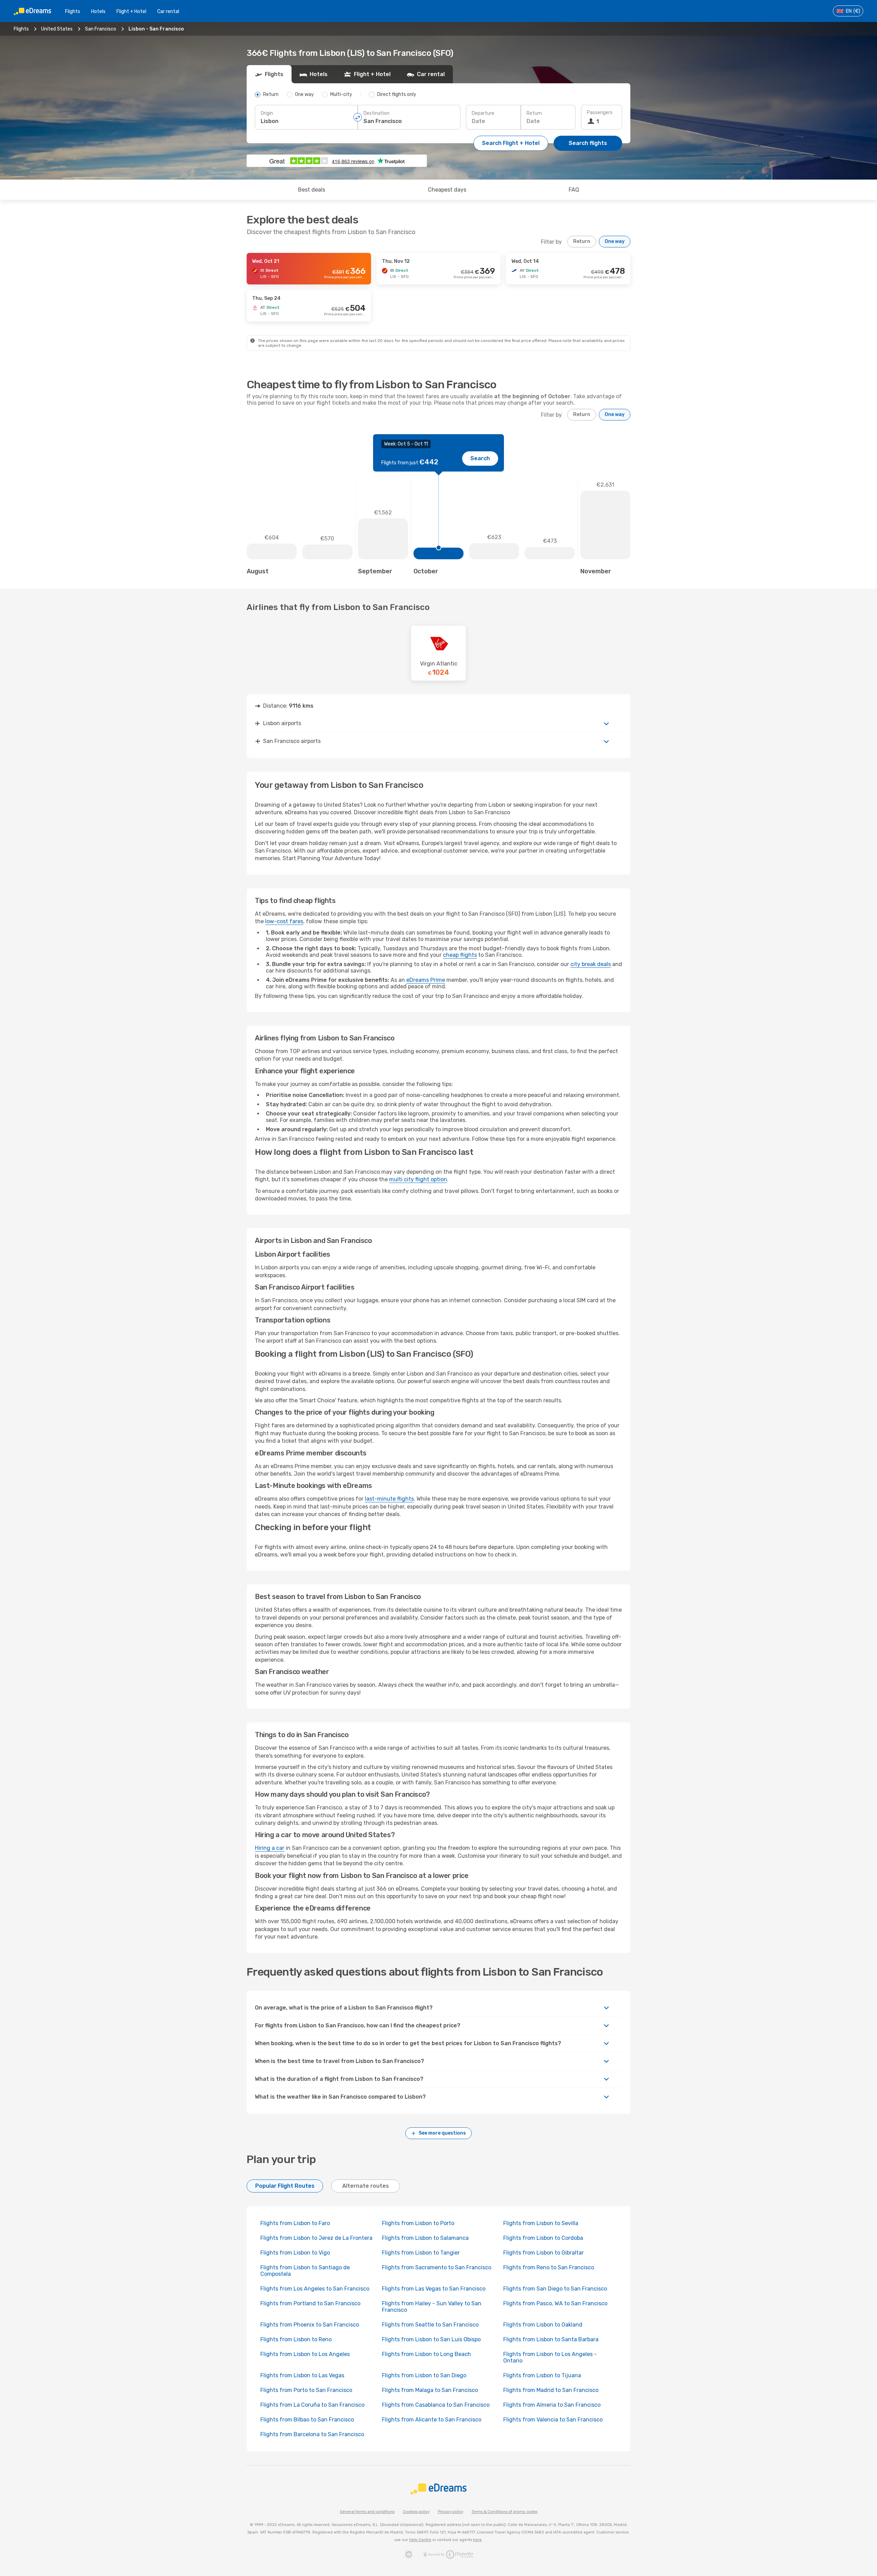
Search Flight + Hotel (511, 143)
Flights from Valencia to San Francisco (553, 2420)
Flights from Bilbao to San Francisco (307, 2420)
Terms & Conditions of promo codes (504, 2512)
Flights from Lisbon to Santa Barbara (551, 2339)
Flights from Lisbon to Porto (418, 2223)
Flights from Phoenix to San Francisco (310, 2325)
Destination (376, 113)
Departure (483, 113)
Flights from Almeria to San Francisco (552, 2405)
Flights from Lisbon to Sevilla (541, 2223)
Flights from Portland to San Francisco (310, 2303)
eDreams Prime (426, 980)
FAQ (574, 190)
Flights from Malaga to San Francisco (430, 2390)
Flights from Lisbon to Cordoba (543, 2238)
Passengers (600, 113)
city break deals (591, 964)
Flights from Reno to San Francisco (549, 2267)
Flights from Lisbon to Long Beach (427, 2354)
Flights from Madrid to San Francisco (551, 2390)
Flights (73, 11)
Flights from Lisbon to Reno (296, 2339)
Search (480, 458)
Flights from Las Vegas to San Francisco (434, 2289)
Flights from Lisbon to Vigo (295, 2253)
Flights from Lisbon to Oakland (543, 2325)
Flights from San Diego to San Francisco (555, 2289)
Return (534, 113)
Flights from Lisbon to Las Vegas (302, 2375)
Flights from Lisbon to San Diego (424, 2375)
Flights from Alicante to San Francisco (432, 2420)
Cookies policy (416, 2512)
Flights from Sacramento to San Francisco (437, 2267)
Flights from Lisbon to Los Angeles (305, 2354)
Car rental (168, 11)
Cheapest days (447, 190)
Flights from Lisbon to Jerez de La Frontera (316, 2238)
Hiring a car (270, 1848)
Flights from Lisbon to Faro (295, 2223)
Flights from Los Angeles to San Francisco (315, 2289)
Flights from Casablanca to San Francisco (436, 2405)
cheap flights (460, 955)
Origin (267, 113)
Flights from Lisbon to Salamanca (425, 2238)
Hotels (98, 11)
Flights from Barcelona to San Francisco (312, 2434)
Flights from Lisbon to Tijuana (542, 2375)
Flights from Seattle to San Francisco (430, 2325)
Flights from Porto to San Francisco (306, 2390)
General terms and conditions (367, 2512)
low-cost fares (284, 921)
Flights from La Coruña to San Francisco (312, 2405)
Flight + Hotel (131, 11)
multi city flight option (418, 1179)
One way (615, 241)
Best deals (312, 190)
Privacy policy (450, 2512)
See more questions (442, 2133)
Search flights (588, 143)
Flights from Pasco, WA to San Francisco (555, 2303)
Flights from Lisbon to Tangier (421, 2253)
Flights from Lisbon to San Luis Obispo (431, 2339)
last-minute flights (389, 1499)
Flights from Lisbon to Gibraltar (544, 2253)
